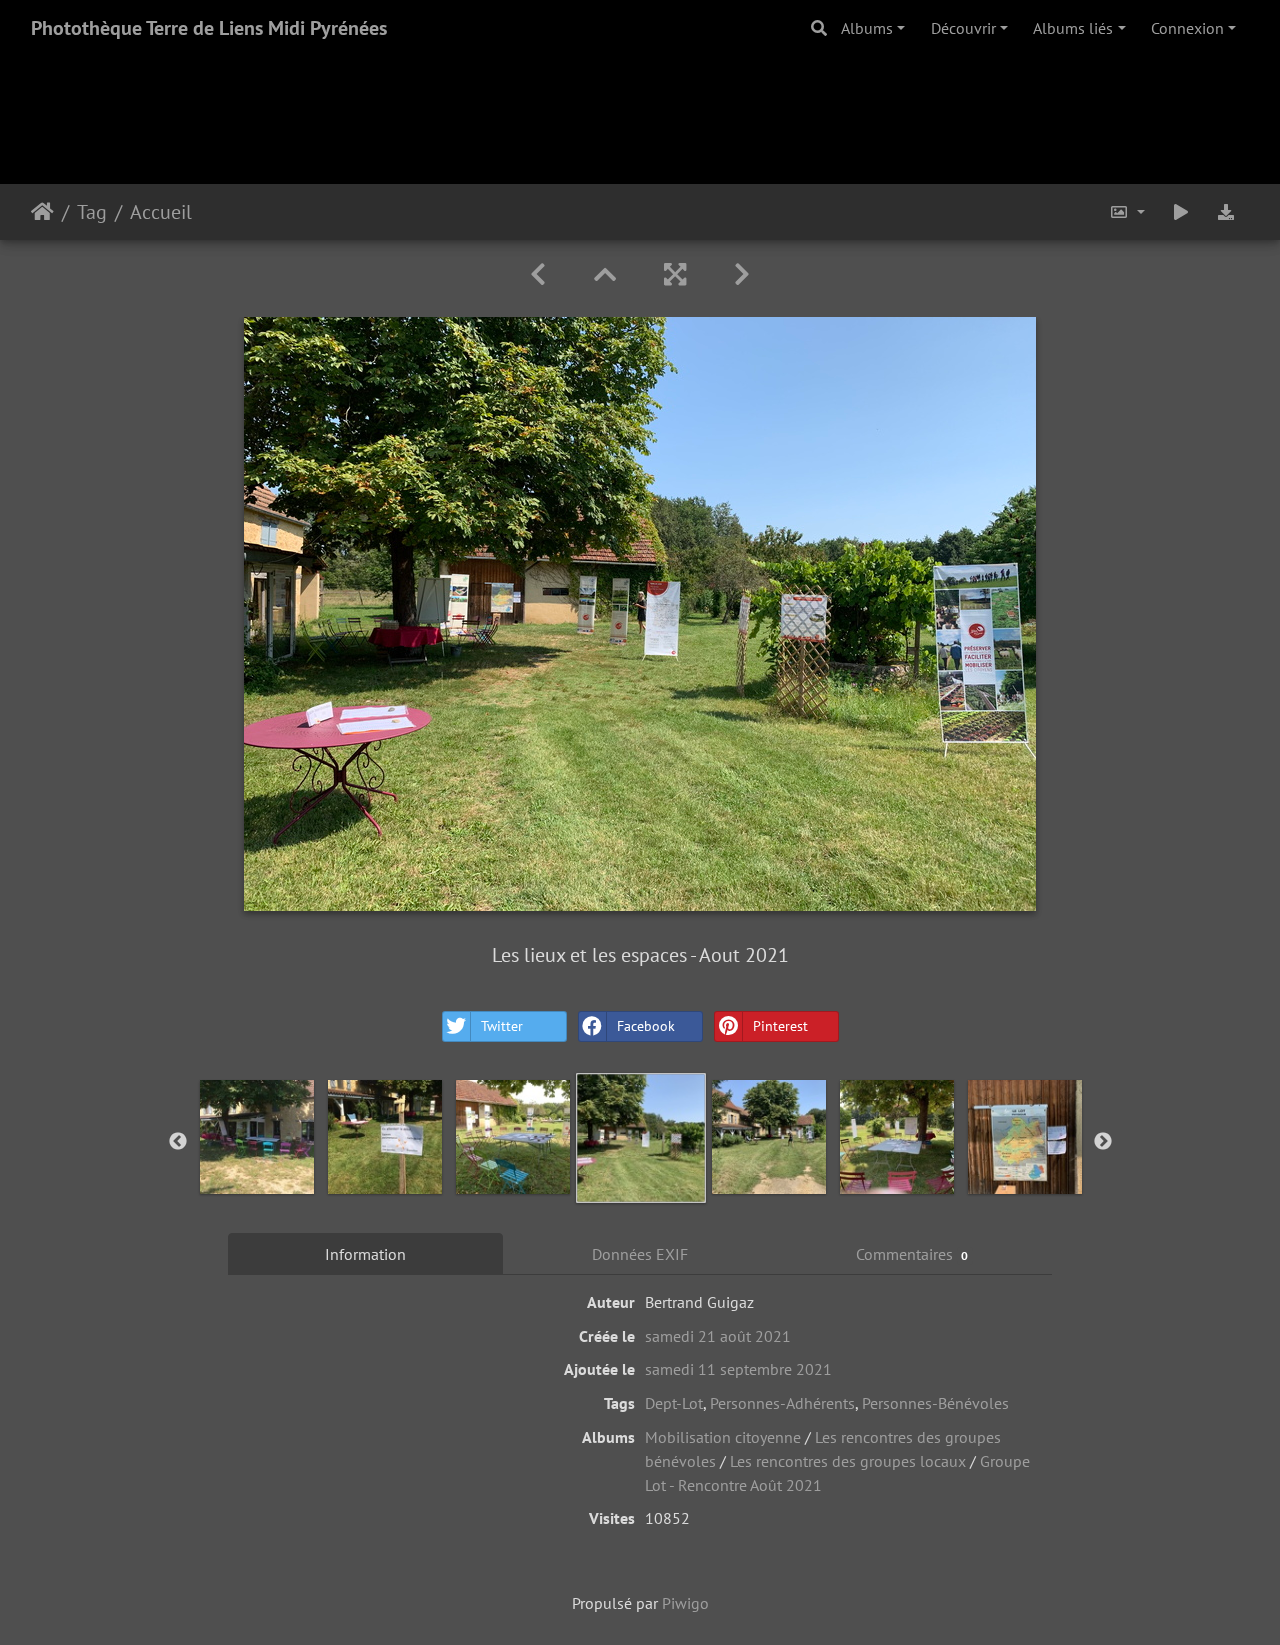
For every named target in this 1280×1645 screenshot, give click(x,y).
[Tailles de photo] (1127, 212)
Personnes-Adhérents (782, 1403)
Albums (867, 28)
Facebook (646, 1026)
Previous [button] (178, 1142)
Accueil (42, 212)
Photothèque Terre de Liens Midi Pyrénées (209, 28)
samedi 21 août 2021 (718, 1336)
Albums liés (1073, 28)
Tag (92, 212)
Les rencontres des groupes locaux (848, 1461)
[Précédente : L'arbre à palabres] (538, 274)
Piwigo (685, 1603)
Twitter (502, 1026)
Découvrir (963, 28)
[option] (257, 1137)
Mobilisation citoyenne (723, 1437)
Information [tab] (365, 1254)
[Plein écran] (675, 274)
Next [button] (1103, 1142)
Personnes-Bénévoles (935, 1403)
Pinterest (780, 1026)
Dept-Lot (674, 1403)
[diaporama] (1181, 212)
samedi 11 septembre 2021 (738, 1369)
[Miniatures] (605, 274)
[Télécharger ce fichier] (1226, 212)
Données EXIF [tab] (640, 1254)
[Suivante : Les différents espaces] (742, 274)
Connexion (1187, 28)
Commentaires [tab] (912, 1254)
